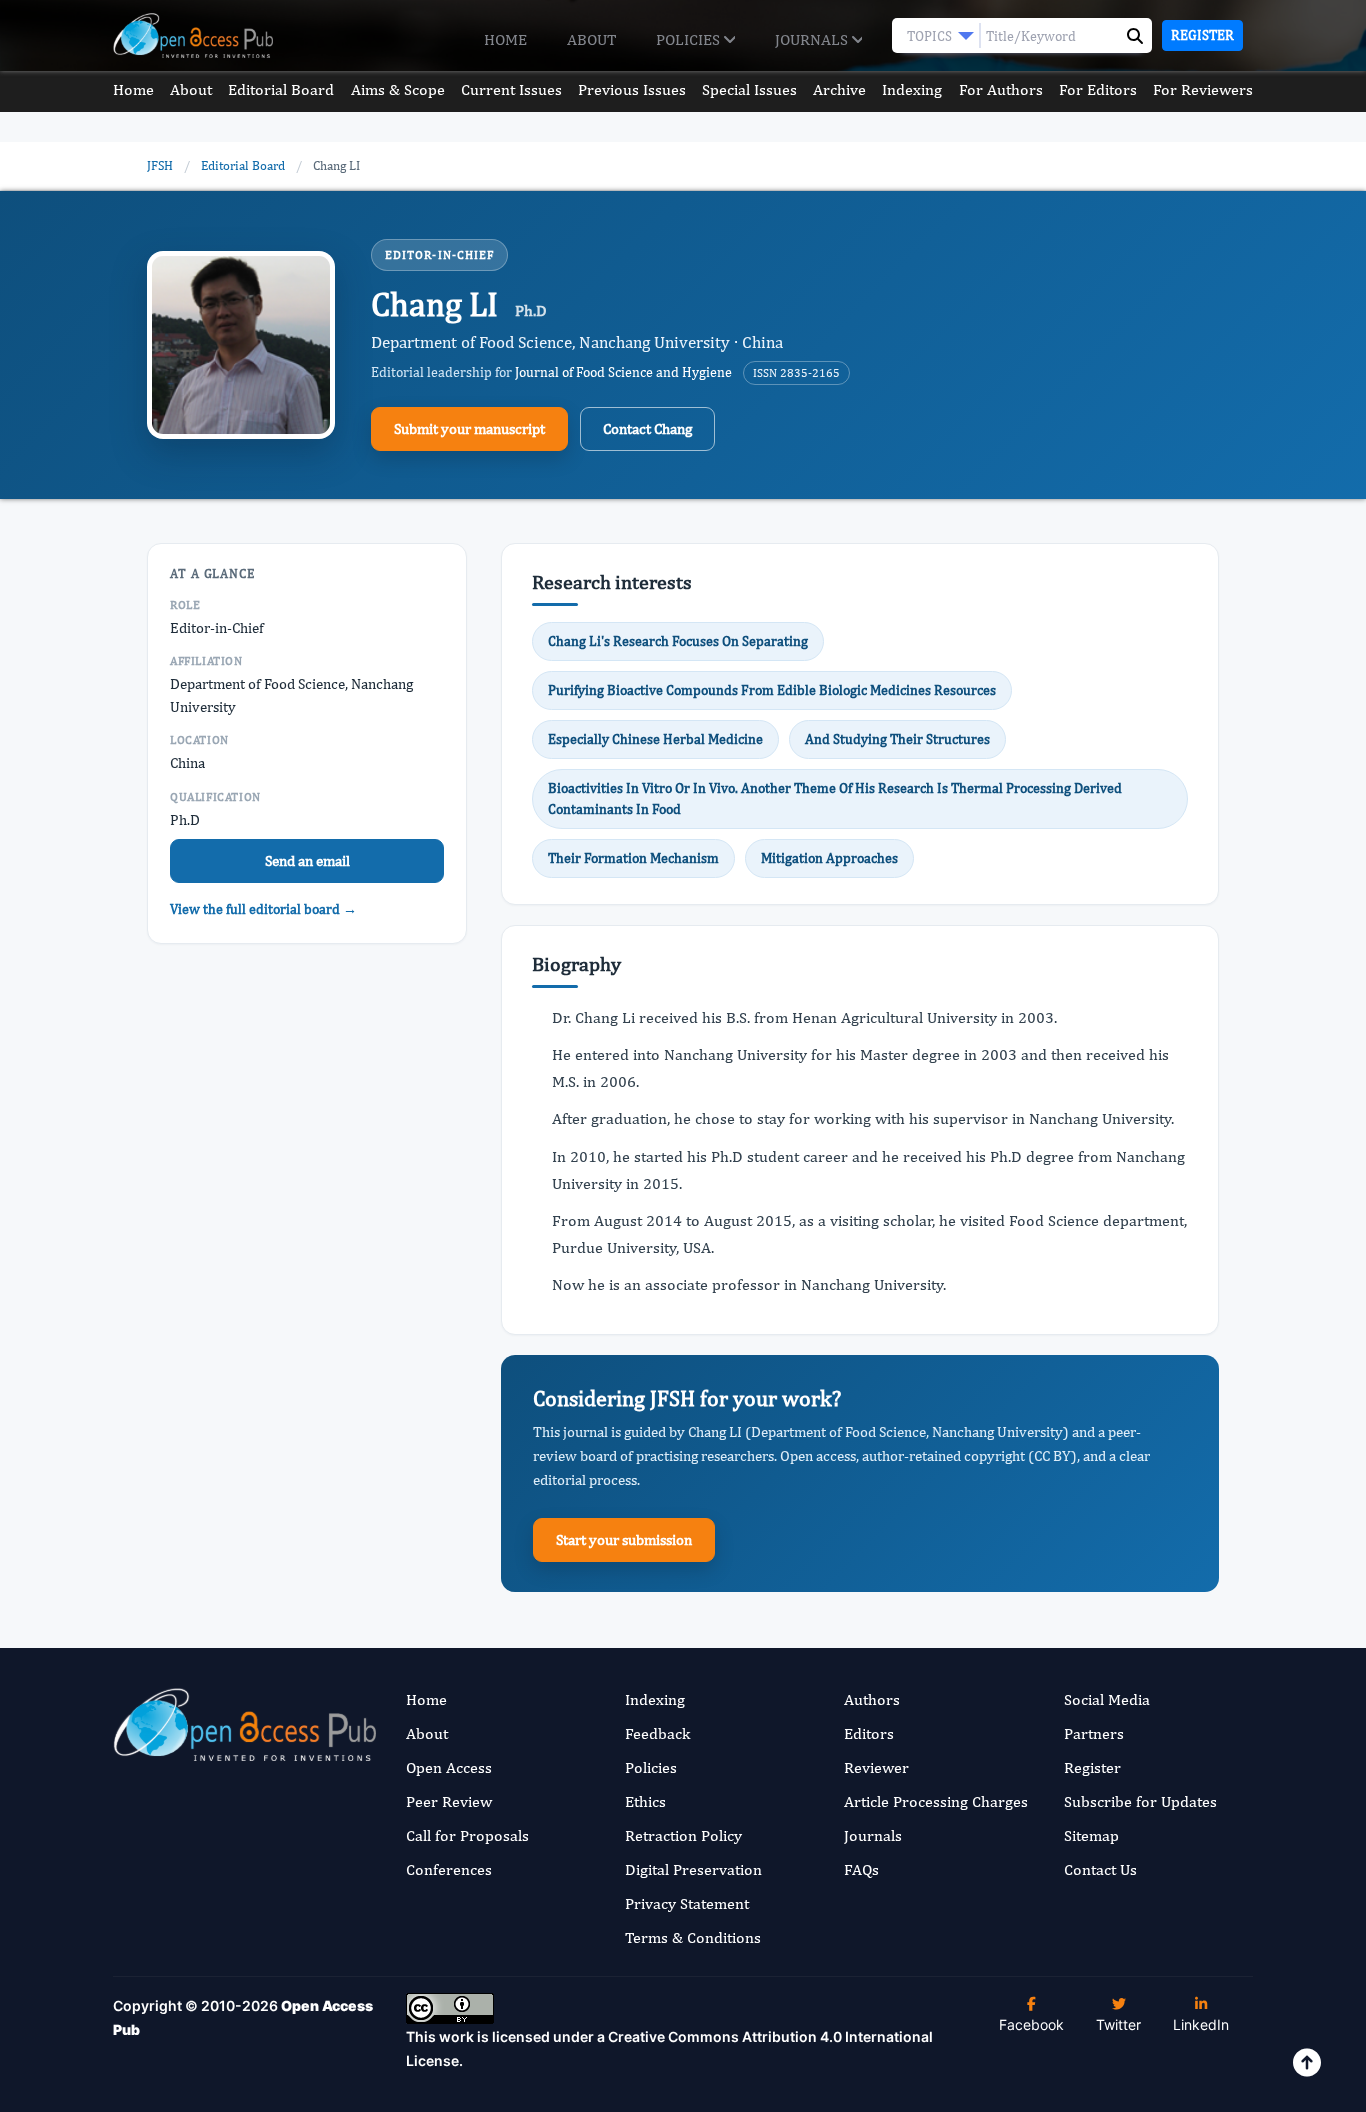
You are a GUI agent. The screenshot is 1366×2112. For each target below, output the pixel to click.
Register (1202, 35)
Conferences (449, 1869)
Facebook (1031, 2024)
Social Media (1107, 1699)
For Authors (1001, 89)
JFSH (160, 165)
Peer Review (449, 1801)
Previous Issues (632, 89)
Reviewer (876, 1767)
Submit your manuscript (469, 428)
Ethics (645, 1801)
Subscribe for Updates (1140, 1801)
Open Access (449, 1767)
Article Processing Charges (936, 1801)
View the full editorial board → (263, 909)
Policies (690, 39)
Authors (872, 1699)
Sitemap (1091, 1835)
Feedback (657, 1733)
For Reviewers (1203, 89)
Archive (839, 89)
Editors (869, 1733)
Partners (1094, 1733)
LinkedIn (1201, 2024)
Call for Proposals (467, 1835)
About (591, 39)
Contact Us (1100, 1869)
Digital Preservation (693, 1869)
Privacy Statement (687, 1903)
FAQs (861, 1869)
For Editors (1098, 89)
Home (505, 39)
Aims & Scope (398, 89)
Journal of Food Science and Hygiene (623, 372)
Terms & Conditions (693, 1937)
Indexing (912, 89)
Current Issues (511, 89)
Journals (813, 39)
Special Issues (749, 89)
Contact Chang (647, 428)
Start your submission (624, 1539)
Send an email (307, 860)
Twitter (1118, 2024)
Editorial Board (281, 89)
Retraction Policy (683, 1835)
